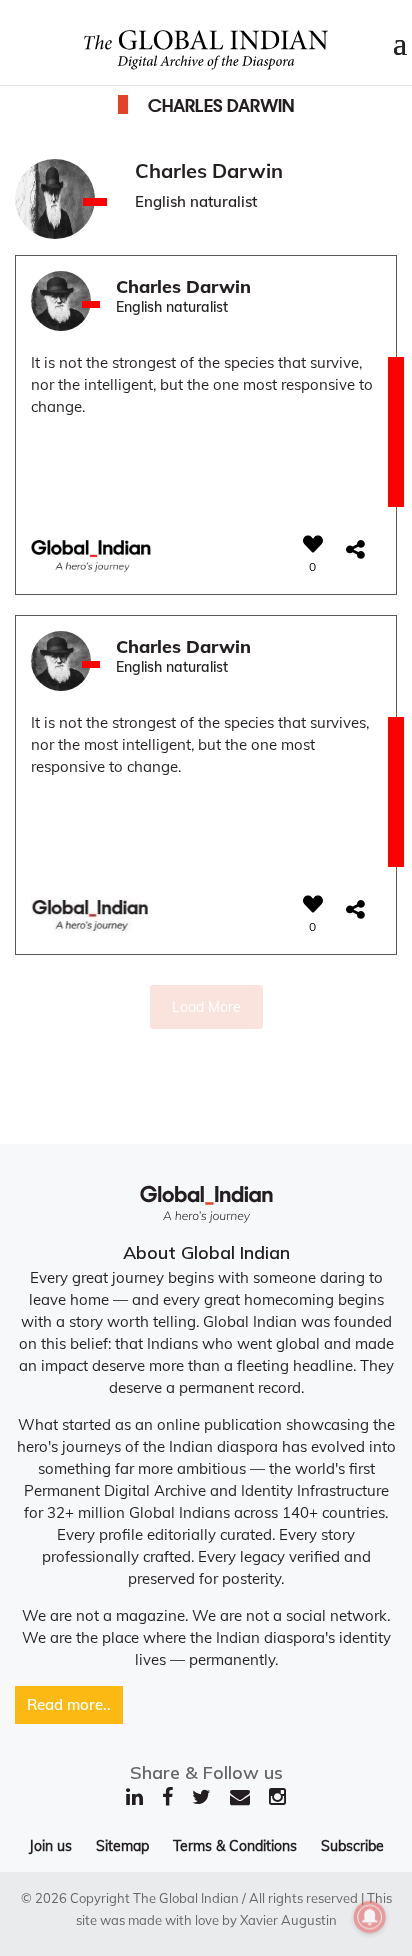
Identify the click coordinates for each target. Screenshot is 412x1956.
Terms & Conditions (235, 1846)
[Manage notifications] (370, 1917)
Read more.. (69, 1704)
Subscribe (352, 1846)
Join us (50, 1846)
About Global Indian (206, 1252)
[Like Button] (313, 544)
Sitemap (122, 1846)
